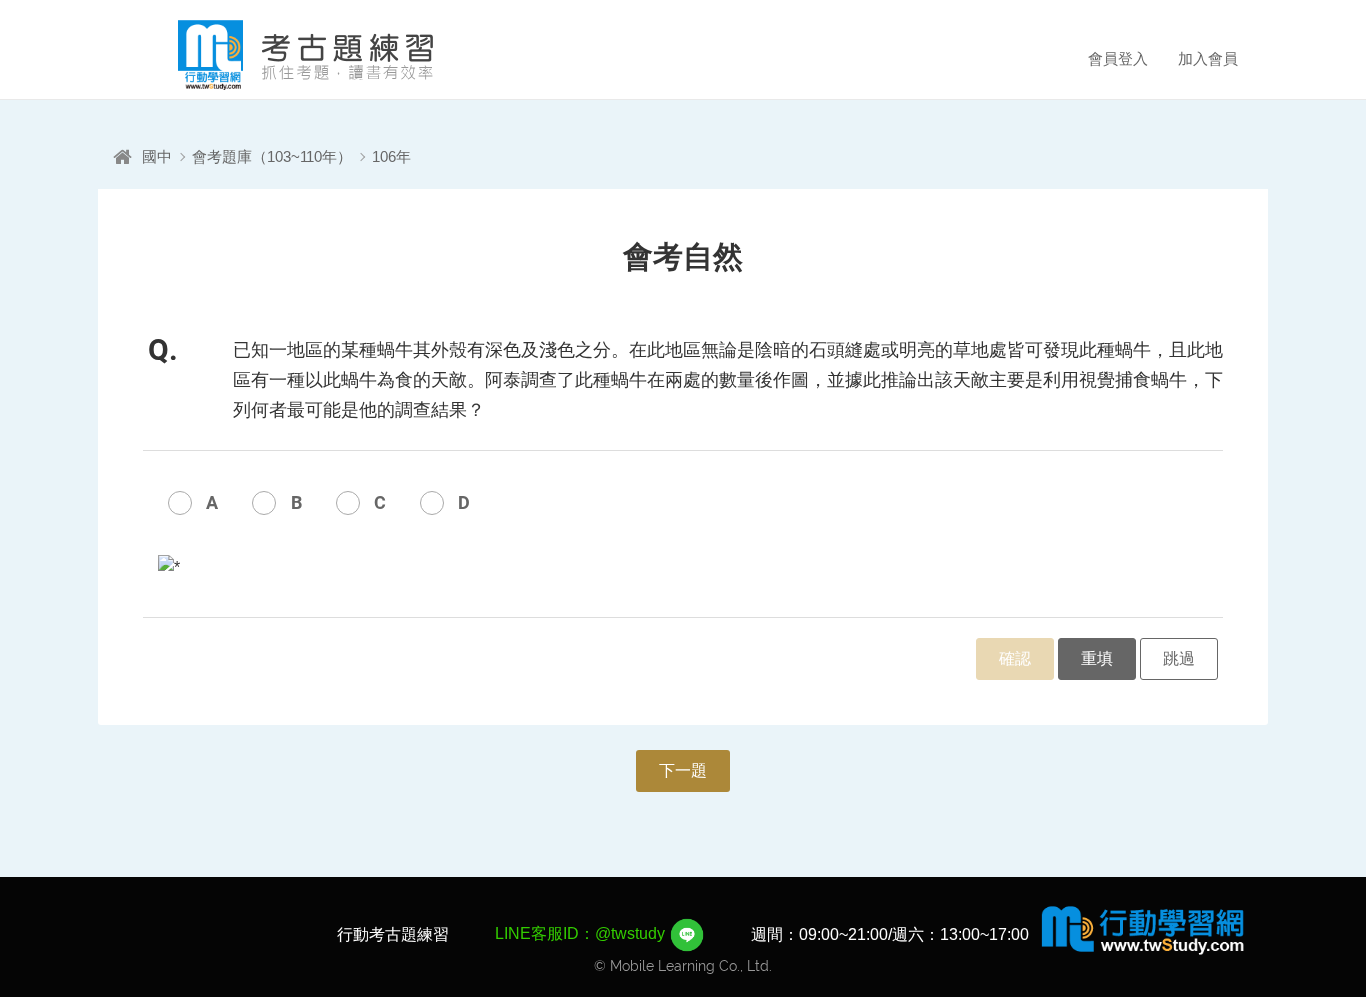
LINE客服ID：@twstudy (582, 933)
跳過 (1179, 658)
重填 (1097, 658)
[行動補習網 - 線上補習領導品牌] (1143, 929)
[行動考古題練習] (278, 55)
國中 (157, 156)
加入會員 (1208, 58)
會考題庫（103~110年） (272, 156)
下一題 (683, 770)
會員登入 (1118, 58)
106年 (391, 156)
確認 (1015, 658)
